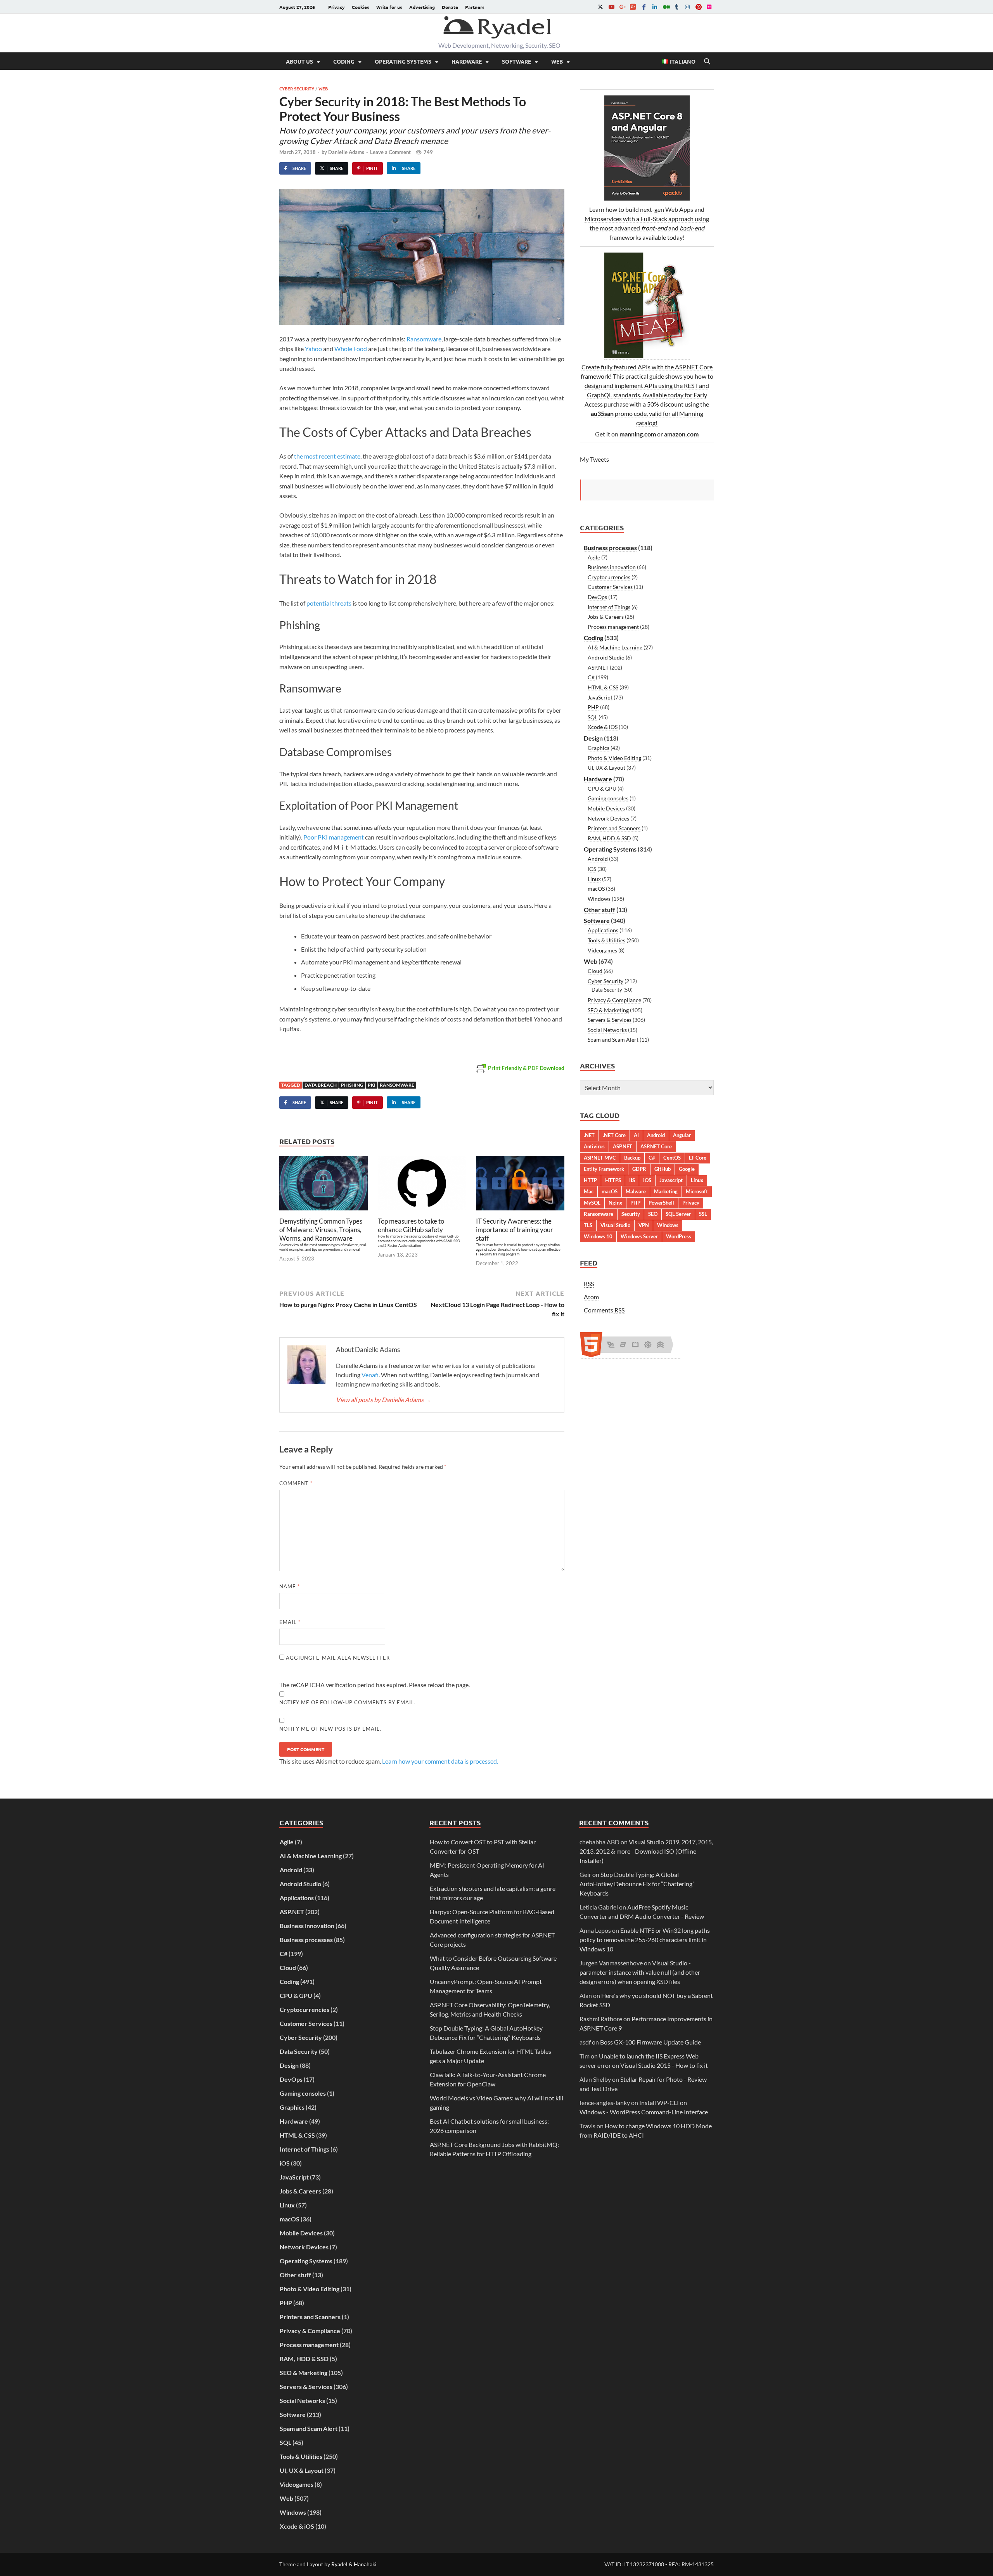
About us (299, 61)
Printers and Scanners (614, 828)
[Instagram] (687, 7)
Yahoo (313, 349)
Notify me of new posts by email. (330, 1729)
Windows (599, 899)
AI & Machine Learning (615, 647)
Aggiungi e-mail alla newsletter (337, 1658)
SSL (703, 1214)
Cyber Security (297, 88)
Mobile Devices (606, 808)
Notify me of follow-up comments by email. (348, 1702)
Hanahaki (365, 2564)
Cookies (361, 7)
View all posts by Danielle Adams (383, 1400)
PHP (593, 707)
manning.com (638, 434)
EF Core (698, 1158)
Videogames (602, 950)
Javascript (671, 1180)
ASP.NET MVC (600, 1158)
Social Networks (607, 1030)
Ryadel (339, 2564)
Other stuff (599, 910)
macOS (596, 889)
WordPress (679, 1236)
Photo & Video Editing (614, 758)
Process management (613, 627)
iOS (592, 869)
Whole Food (351, 349)
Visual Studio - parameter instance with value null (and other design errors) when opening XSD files (640, 1972)
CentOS (672, 1158)
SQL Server (678, 1214)
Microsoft (697, 1191)
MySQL (592, 1203)
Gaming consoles (608, 798)
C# (591, 677)
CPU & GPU (602, 789)
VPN (644, 1225)
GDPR (639, 1169)
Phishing (352, 1085)
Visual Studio (615, 1225)
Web (557, 61)
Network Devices (608, 818)
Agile (594, 557)
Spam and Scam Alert (613, 1040)
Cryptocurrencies (609, 577)
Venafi (370, 1375)
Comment (296, 1483)
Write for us (389, 7)
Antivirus (594, 1146)
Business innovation (612, 567)
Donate (450, 7)
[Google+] (622, 7)
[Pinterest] (698, 7)
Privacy (336, 7)
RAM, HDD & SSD (609, 838)
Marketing (666, 1191)
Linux (594, 879)
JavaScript (600, 697)
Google (687, 1169)
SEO (653, 1214)
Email (290, 1622)
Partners (475, 7)
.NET (589, 1135)
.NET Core (614, 1135)
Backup (632, 1158)
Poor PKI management (334, 837)
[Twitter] (600, 7)
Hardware (467, 61)
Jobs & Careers (606, 617)
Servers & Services (610, 1020)
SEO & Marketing (608, 1010)
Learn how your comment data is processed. (440, 1761)
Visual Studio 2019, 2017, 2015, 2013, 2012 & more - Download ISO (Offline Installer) (646, 1851)
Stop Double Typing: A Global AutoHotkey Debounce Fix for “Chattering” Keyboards (637, 1884)
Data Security (607, 990)
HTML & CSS (603, 687)
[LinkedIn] (655, 7)
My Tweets (594, 459)
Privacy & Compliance (614, 1000)
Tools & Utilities (606, 940)
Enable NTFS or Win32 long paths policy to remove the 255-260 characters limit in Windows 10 (645, 1940)
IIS (632, 1180)
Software (516, 61)
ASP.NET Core (656, 1146)
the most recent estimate (327, 456)
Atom (591, 1297)
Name (290, 1586)
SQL (593, 717)
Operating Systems (403, 61)
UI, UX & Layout (606, 768)
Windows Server (639, 1236)
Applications (603, 930)
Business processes (610, 548)
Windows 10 (598, 1236)
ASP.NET (598, 667)
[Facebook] (644, 7)
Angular (682, 1135)
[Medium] (666, 7)
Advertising (422, 7)
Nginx (615, 1203)
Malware (636, 1191)
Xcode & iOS (603, 727)
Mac (589, 1191)
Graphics (599, 748)
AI (636, 1135)
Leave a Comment (390, 152)
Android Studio (606, 657)
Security (631, 1214)
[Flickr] (709, 7)
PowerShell (661, 1203)
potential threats (329, 603)
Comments (604, 1310)
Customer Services (610, 587)
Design (593, 738)
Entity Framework (604, 1169)
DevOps (597, 597)
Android (598, 859)
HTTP (590, 1180)
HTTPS (613, 1180)
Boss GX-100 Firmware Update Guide (650, 2042)
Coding (344, 61)
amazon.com (681, 434)
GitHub (663, 1169)
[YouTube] (611, 7)
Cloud (595, 971)
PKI (372, 1085)
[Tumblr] (676, 7)
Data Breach (321, 1085)
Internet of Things (609, 607)
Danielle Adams (346, 152)
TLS (588, 1225)
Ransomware (424, 339)
